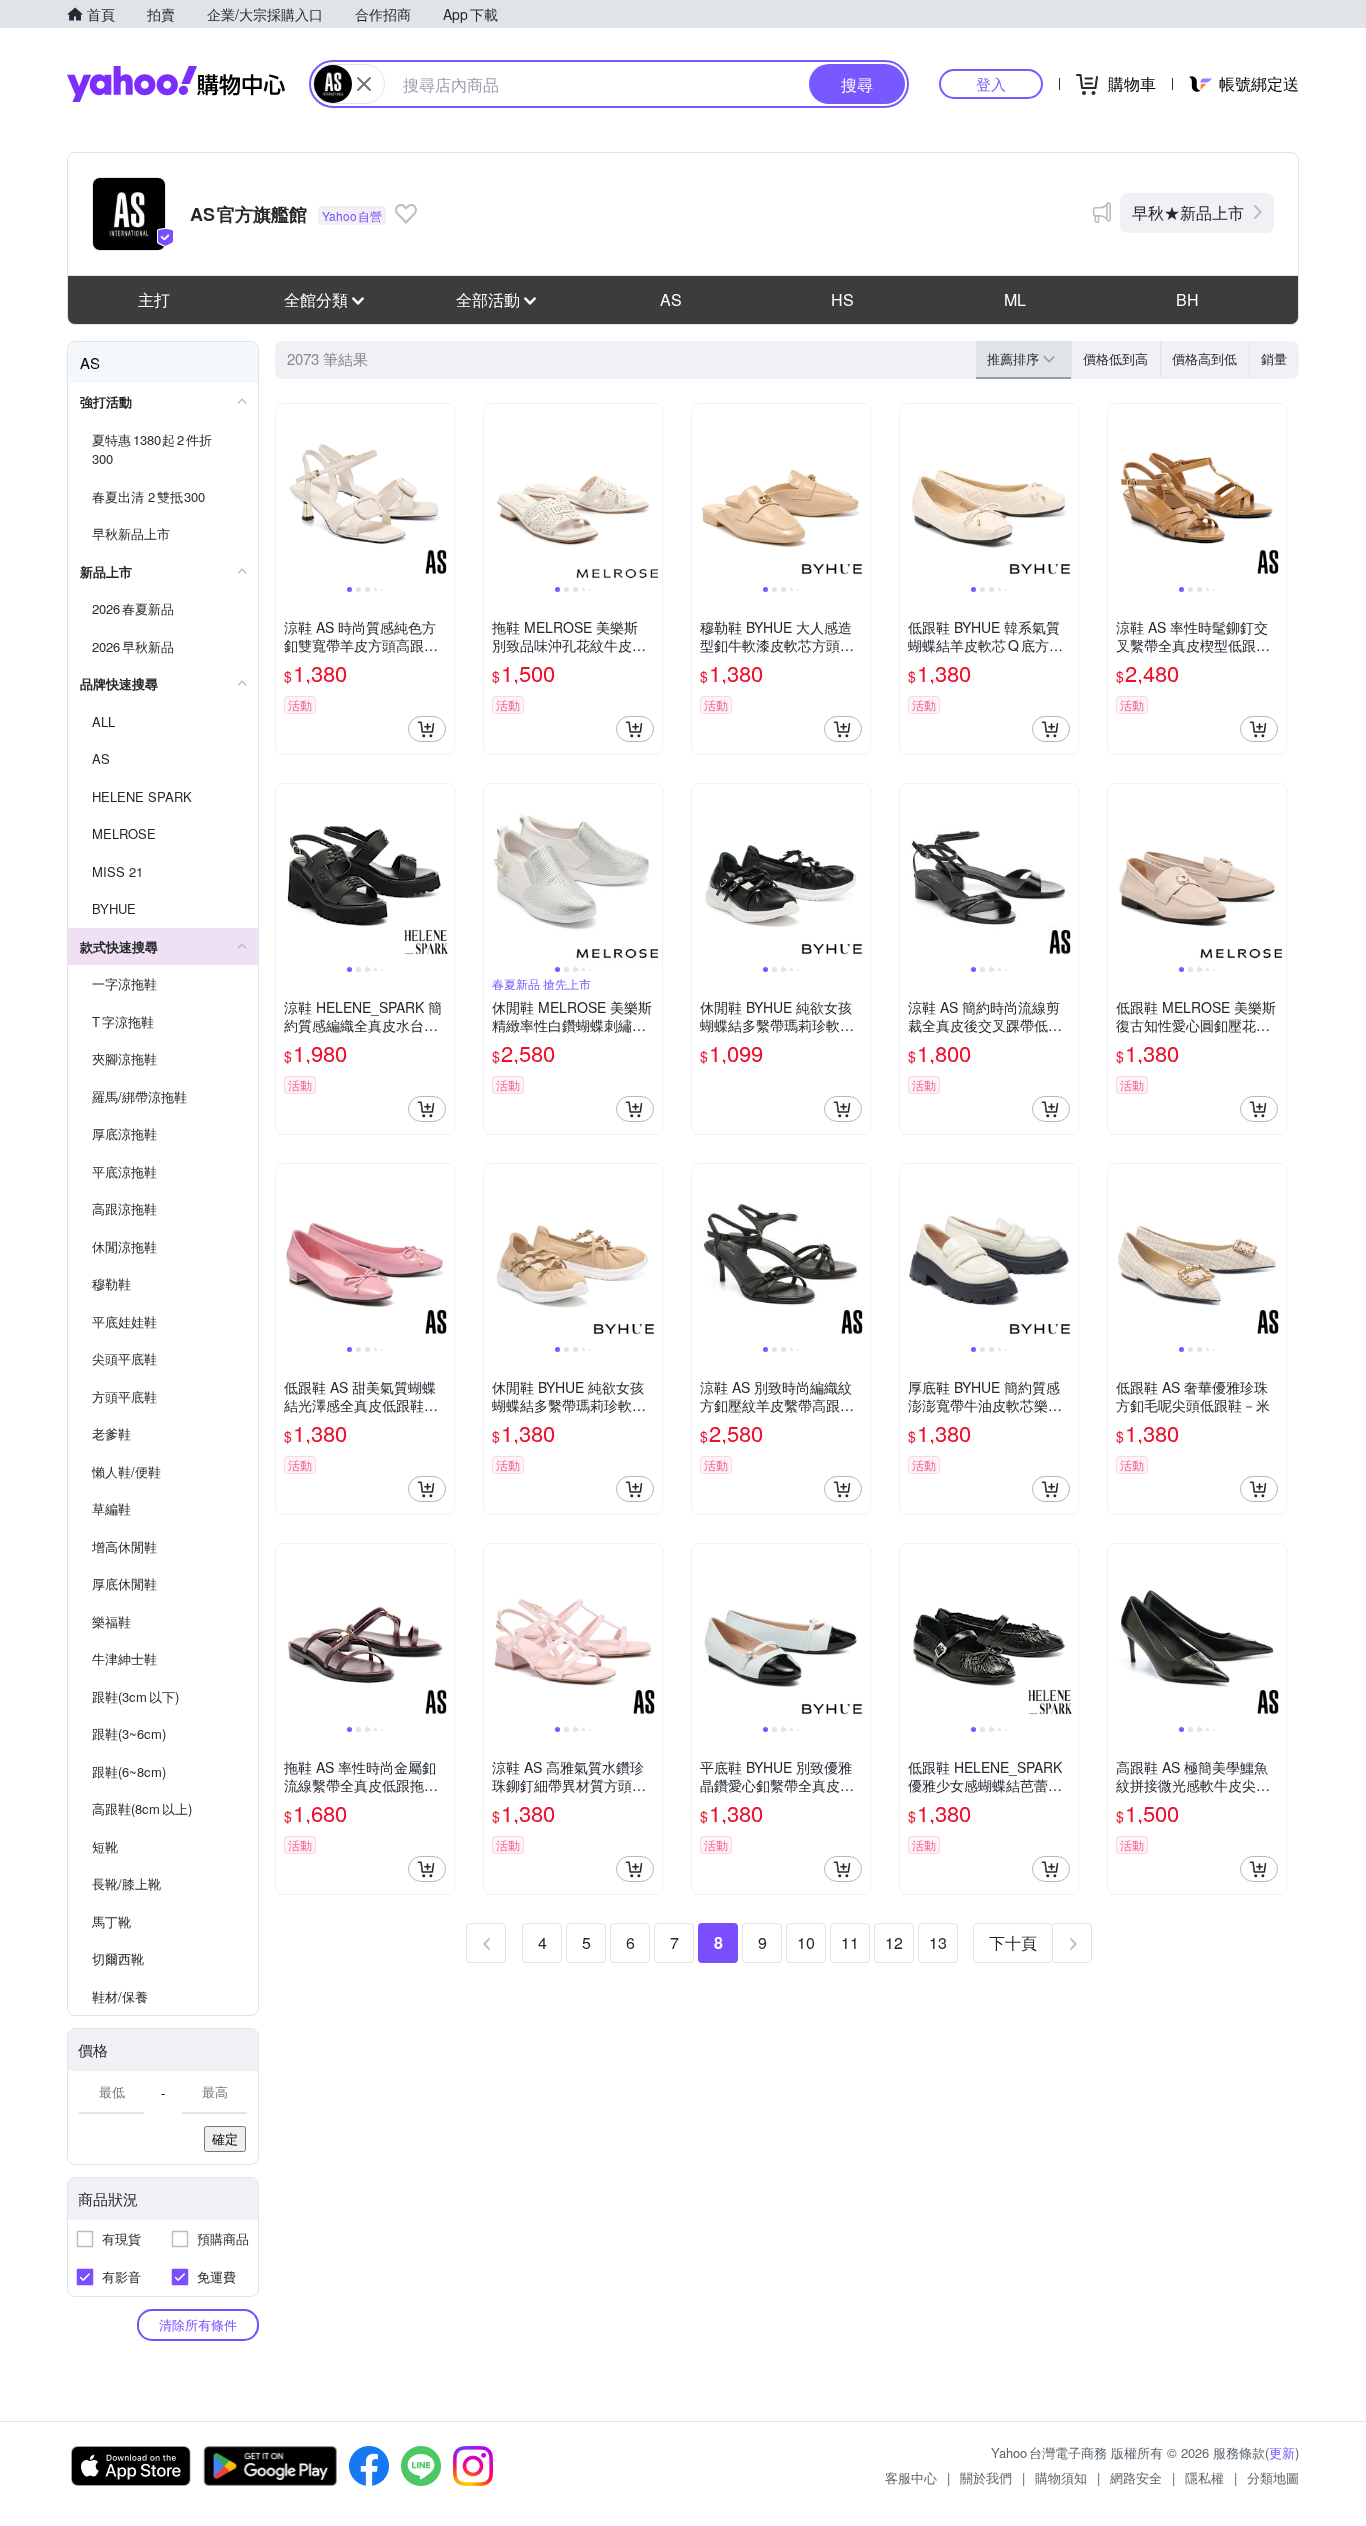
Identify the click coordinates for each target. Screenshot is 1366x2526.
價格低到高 (1115, 358)
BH (1187, 299)
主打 (154, 299)
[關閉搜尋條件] (364, 84)
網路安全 (1136, 2477)
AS (671, 299)
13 (938, 1942)
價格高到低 (1204, 358)
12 (894, 1942)
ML (1015, 299)
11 (850, 1942)
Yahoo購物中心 (176, 84)
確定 (225, 2138)
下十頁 (1013, 1942)
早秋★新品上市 (1188, 212)
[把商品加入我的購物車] (427, 729)
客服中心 (911, 2477)
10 (806, 1942)
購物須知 (1061, 2477)
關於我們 (986, 2477)
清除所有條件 (198, 2324)
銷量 (1274, 358)
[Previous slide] (289, 493)
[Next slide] (441, 493)
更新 (1282, 2452)
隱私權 (1204, 2477)
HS (842, 299)
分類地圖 (1273, 2477)
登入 (991, 83)
